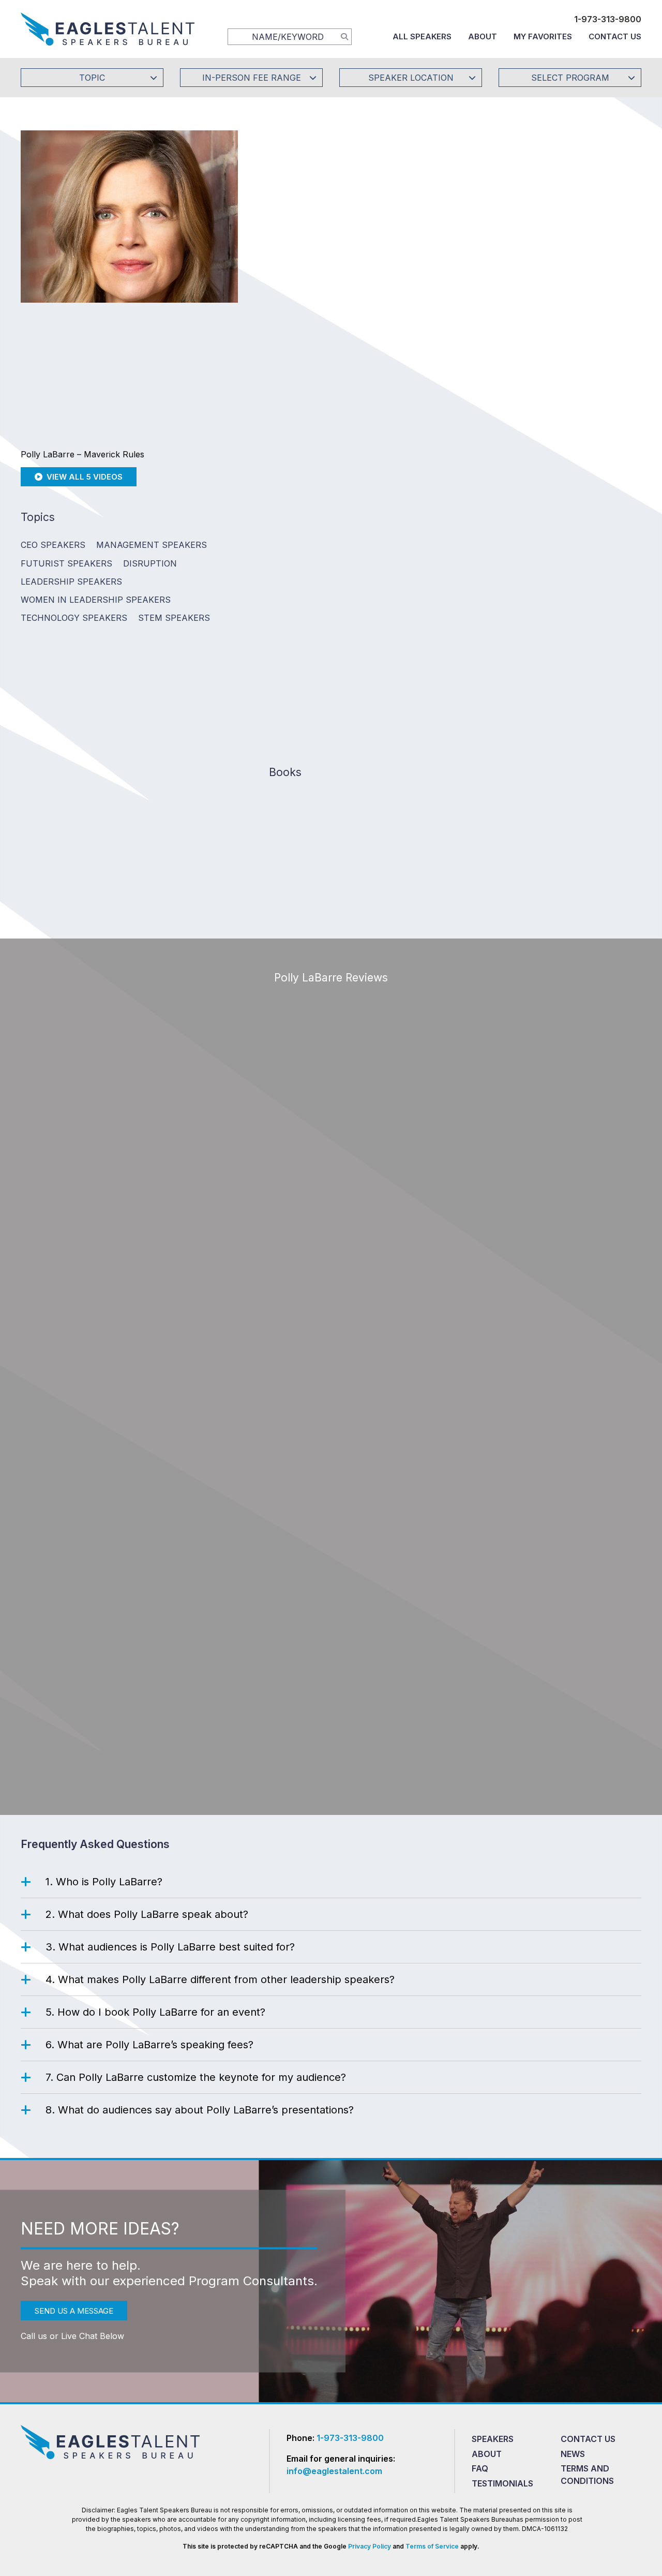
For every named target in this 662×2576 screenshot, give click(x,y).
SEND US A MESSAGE (74, 2310)
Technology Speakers (74, 618)
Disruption (150, 563)
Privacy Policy (370, 2546)
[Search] (344, 36)
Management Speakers (152, 545)
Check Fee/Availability (453, 247)
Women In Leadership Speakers (96, 600)
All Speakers (422, 36)
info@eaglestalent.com (334, 2471)
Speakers (493, 2439)
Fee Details (286, 316)
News (573, 2454)
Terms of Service (432, 2546)
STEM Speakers (174, 618)
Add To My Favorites (326, 247)
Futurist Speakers (66, 563)
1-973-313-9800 (608, 19)
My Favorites (543, 36)
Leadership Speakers (71, 582)
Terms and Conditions (587, 2475)
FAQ (480, 2468)
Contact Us (615, 36)
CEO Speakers (53, 545)
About (483, 36)
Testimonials (502, 2483)
